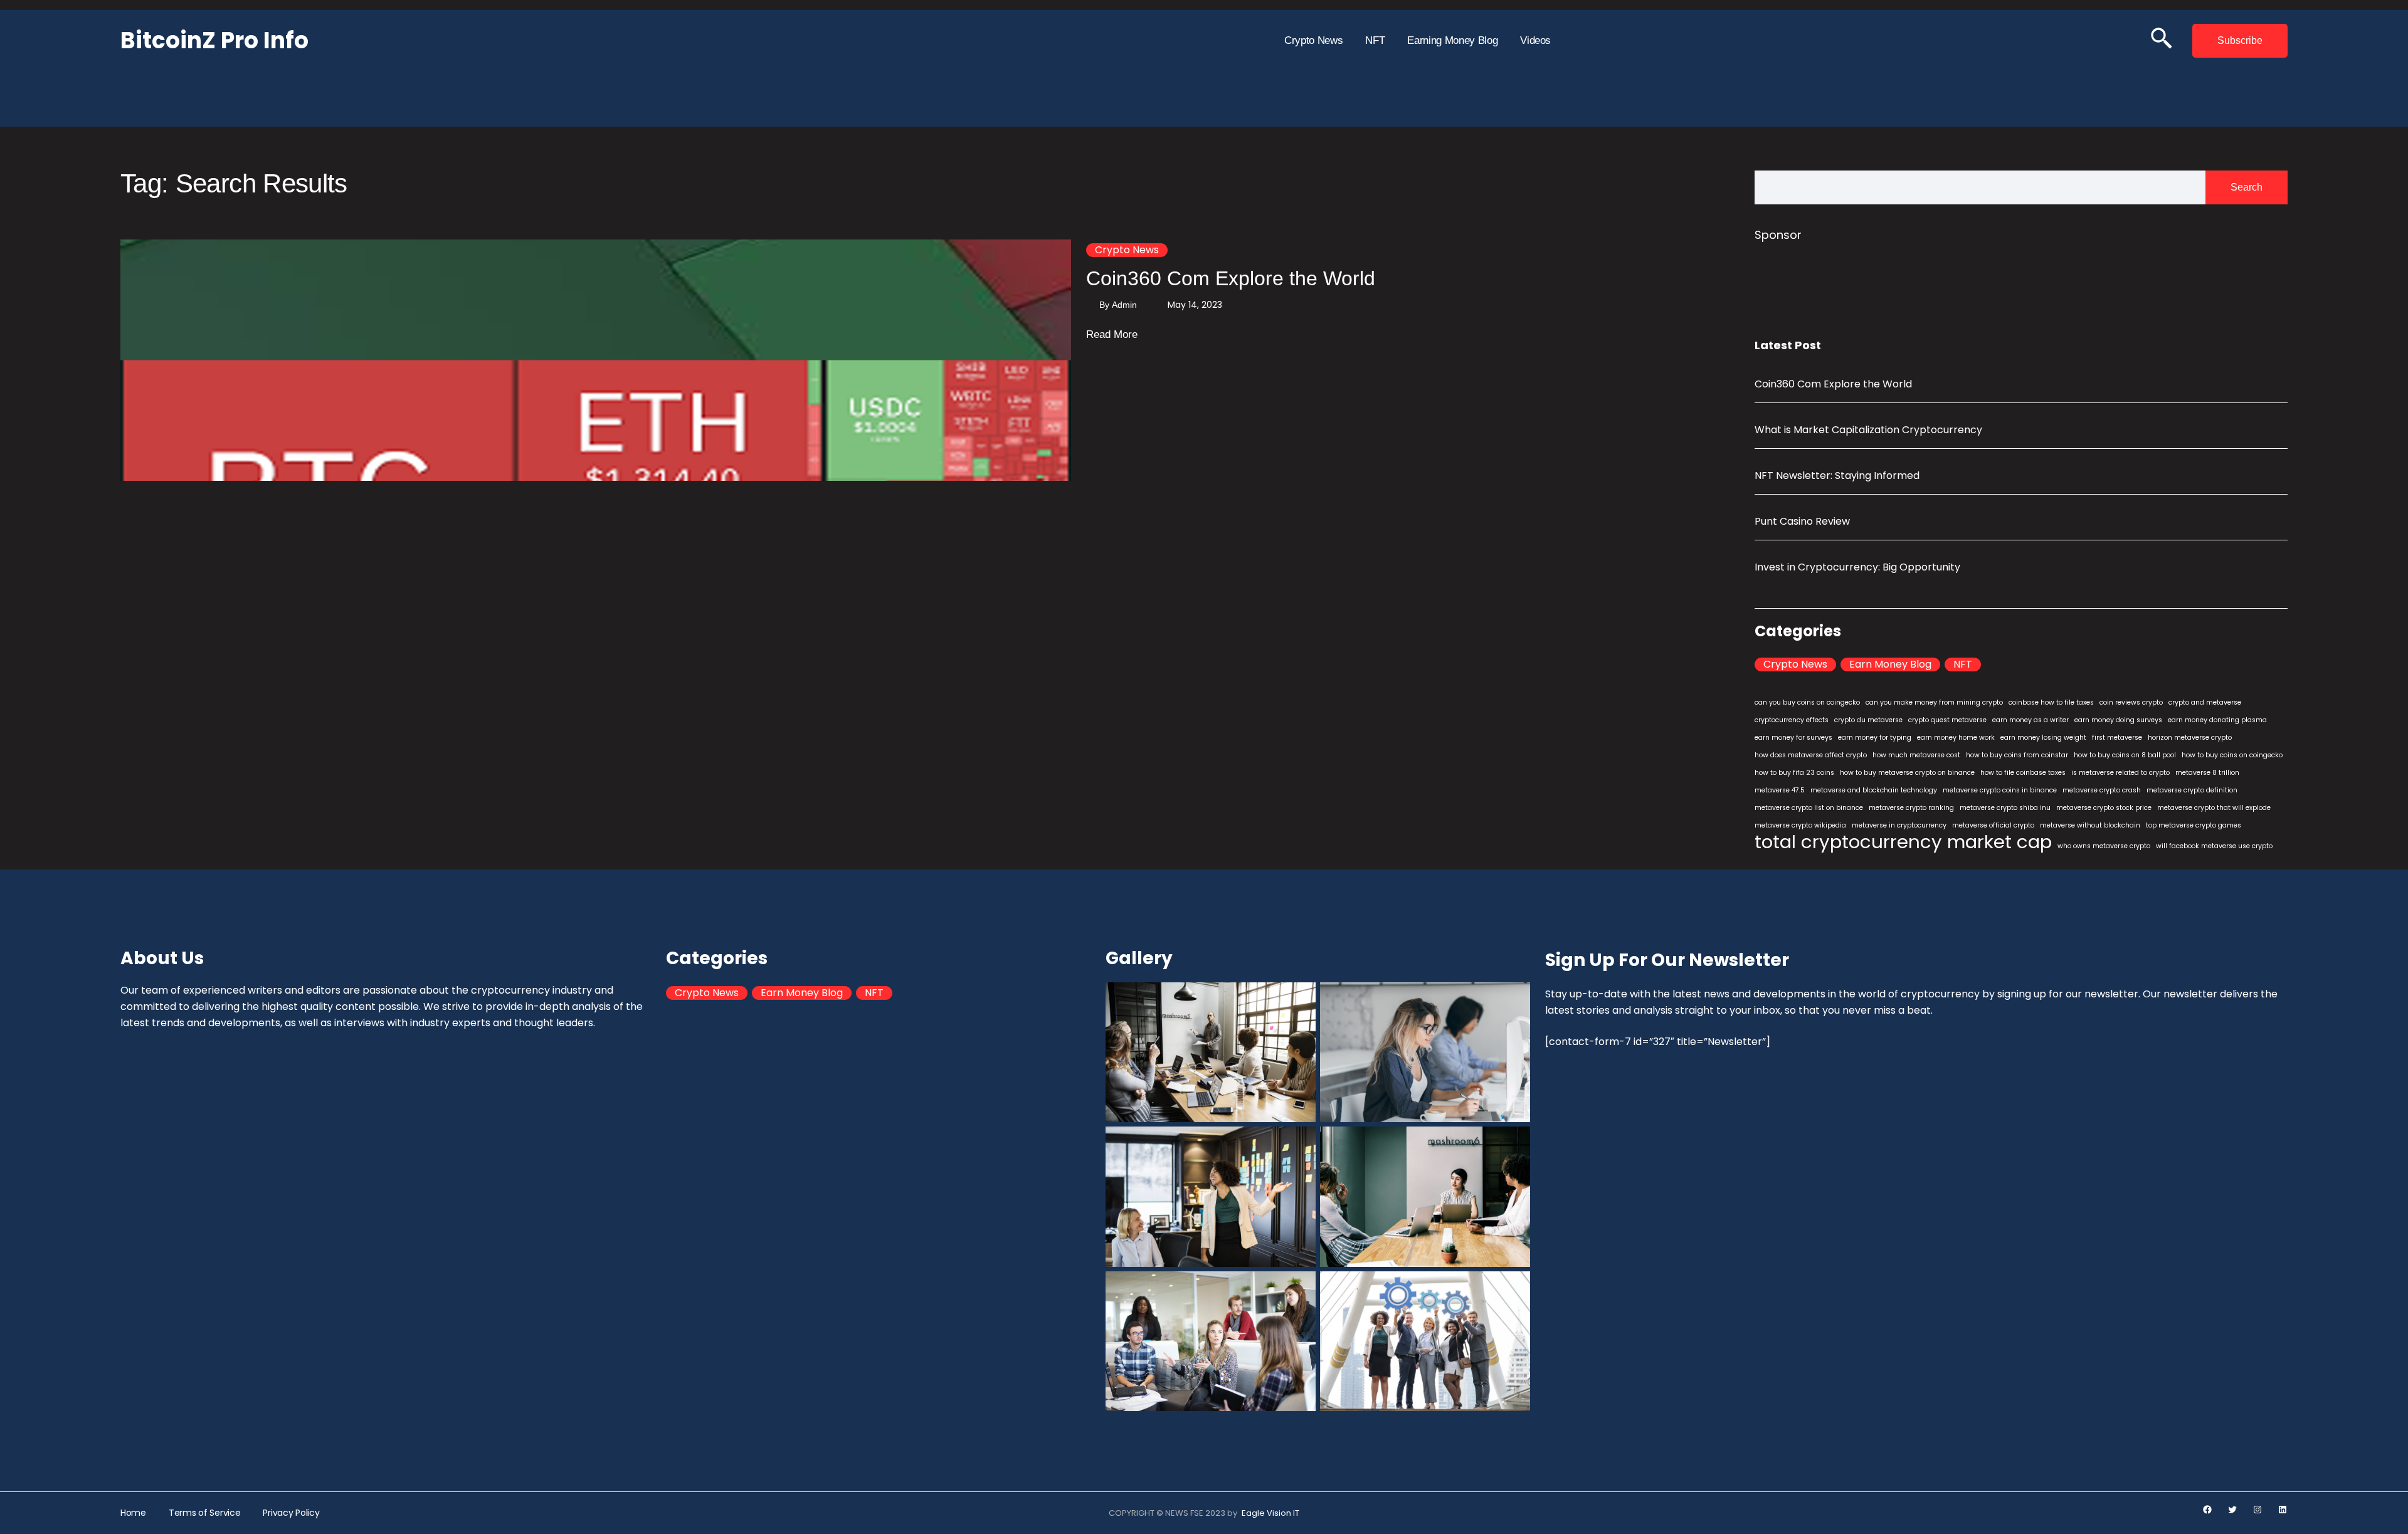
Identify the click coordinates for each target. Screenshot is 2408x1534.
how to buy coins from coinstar (2017, 755)
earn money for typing (1875, 738)
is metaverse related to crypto (2120, 773)
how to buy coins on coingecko (2232, 755)
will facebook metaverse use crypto (2214, 846)
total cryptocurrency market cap (1903, 842)
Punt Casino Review (1802, 521)
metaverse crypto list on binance (1809, 808)
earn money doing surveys (2118, 720)
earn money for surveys (1793, 738)
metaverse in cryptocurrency (1899, 825)
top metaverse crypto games (2194, 825)
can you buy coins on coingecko (1807, 702)
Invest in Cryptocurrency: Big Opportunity (1857, 567)
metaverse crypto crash (2102, 790)
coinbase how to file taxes (2051, 702)
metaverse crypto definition (2192, 790)
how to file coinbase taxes (2023, 773)
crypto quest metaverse (1947, 720)
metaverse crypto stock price (2104, 808)
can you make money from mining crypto (1934, 702)
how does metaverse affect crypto (1811, 755)
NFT (1963, 665)
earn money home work (1956, 738)
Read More (1112, 335)
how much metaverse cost (1916, 755)
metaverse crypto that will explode (2214, 808)
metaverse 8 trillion (2207, 773)
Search (2247, 187)
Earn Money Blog (1890, 665)
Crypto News (1127, 250)
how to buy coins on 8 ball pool (2125, 755)
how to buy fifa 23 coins (1794, 773)
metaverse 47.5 (1780, 790)
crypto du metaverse (1868, 720)
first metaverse (2117, 738)
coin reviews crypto (2131, 702)
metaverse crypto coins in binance (2000, 790)
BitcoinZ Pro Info (214, 40)
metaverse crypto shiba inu (2005, 808)
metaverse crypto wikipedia (1800, 825)
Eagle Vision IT (1270, 1513)
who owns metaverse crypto (2104, 846)
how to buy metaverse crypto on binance (1907, 773)
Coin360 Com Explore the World (1231, 278)
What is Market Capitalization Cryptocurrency (1868, 430)
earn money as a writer (2030, 720)
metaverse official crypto (1993, 825)
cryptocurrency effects (1792, 720)
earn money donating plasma (2217, 720)
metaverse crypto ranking (1911, 808)
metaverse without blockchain (2090, 825)
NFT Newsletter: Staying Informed (1837, 475)
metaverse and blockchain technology (1874, 790)
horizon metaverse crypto (2190, 738)
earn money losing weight (2043, 738)
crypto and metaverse (2205, 702)
